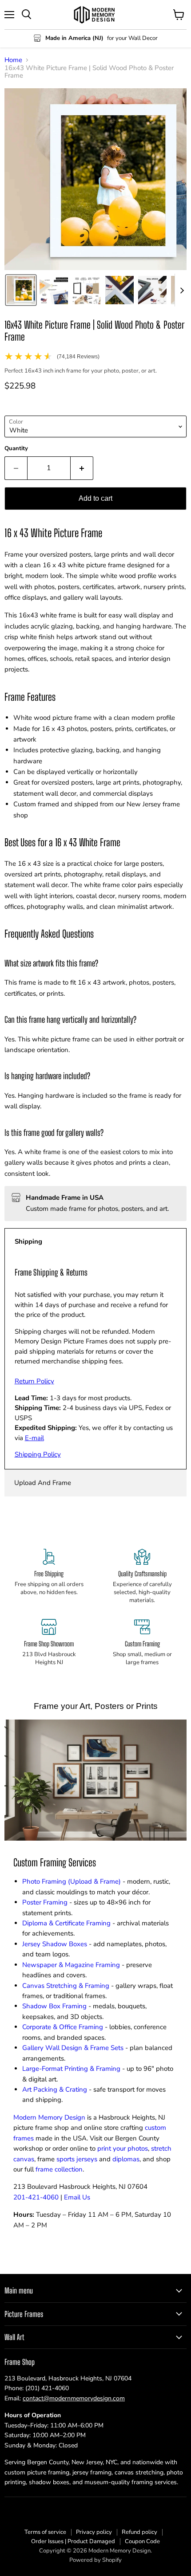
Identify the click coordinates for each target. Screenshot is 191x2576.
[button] (21, 290)
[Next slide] (182, 290)
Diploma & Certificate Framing (66, 1923)
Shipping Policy (38, 1454)
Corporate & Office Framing (63, 2027)
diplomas (126, 2159)
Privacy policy (94, 2532)
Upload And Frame (43, 1483)
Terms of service (45, 2532)
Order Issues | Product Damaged (73, 2541)
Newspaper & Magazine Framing (71, 1965)
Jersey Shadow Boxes (55, 1944)
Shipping (28, 1241)
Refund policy (139, 2532)
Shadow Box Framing (54, 2006)
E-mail (34, 1438)
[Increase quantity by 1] (82, 468)
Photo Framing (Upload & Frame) (72, 1881)
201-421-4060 (36, 2197)
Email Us (77, 2197)
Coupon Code (142, 2541)
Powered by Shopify (95, 2560)
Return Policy (34, 1381)
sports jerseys (77, 2159)
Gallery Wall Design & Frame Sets (73, 2048)
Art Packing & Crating (55, 2089)
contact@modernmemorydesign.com (74, 2398)
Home (13, 60)
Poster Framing (45, 1902)
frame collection (59, 2169)
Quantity (16, 449)
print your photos (123, 2148)
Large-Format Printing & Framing (71, 2069)
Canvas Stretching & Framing (66, 1986)
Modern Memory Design (49, 2117)
